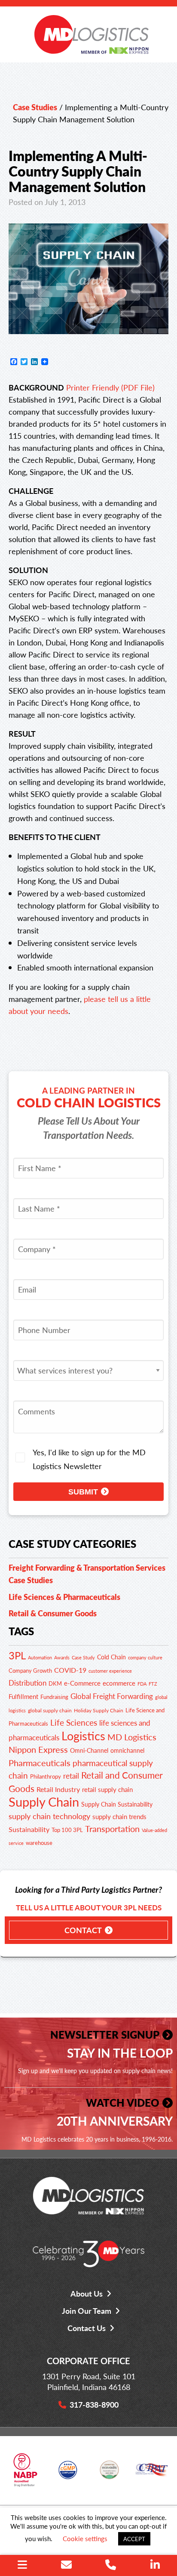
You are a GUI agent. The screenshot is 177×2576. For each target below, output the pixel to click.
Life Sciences (74, 1722)
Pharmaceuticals (40, 1762)
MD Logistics (132, 1737)
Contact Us (87, 2328)
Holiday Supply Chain (99, 1710)
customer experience (110, 1671)
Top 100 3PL (67, 1830)
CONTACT (83, 1930)
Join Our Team (87, 2311)
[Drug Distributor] (25, 2473)
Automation (40, 1657)
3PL (17, 1655)
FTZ (153, 1684)
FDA (142, 1683)
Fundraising (54, 1697)
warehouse (39, 1843)
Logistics (83, 1736)
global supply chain (50, 1710)
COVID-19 (70, 1670)
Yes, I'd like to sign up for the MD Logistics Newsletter (89, 1459)
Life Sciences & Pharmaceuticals (64, 1597)
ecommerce (119, 1683)
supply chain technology (49, 1816)
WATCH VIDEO (123, 2102)
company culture (145, 1657)
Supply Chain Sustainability (117, 1804)
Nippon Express (38, 1749)
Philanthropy (46, 1776)
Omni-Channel (89, 1750)
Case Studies (35, 107)
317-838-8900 (94, 2404)
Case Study (83, 1657)
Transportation (112, 1829)
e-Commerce (82, 1683)
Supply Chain (44, 1801)
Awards (62, 1657)
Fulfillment (23, 1696)
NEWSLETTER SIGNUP (105, 2034)
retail (71, 1776)
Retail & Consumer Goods (53, 1613)
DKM (55, 1683)
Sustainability (29, 1829)
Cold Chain (111, 1657)
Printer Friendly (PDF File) (110, 387)
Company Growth (30, 1671)
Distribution (27, 1683)
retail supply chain (107, 1789)
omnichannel (127, 1750)
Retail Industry (58, 1789)
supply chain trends (119, 1816)
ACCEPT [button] (134, 2539)
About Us (87, 2293)
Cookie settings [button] (85, 2538)
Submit (83, 1492)
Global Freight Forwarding (112, 1696)
